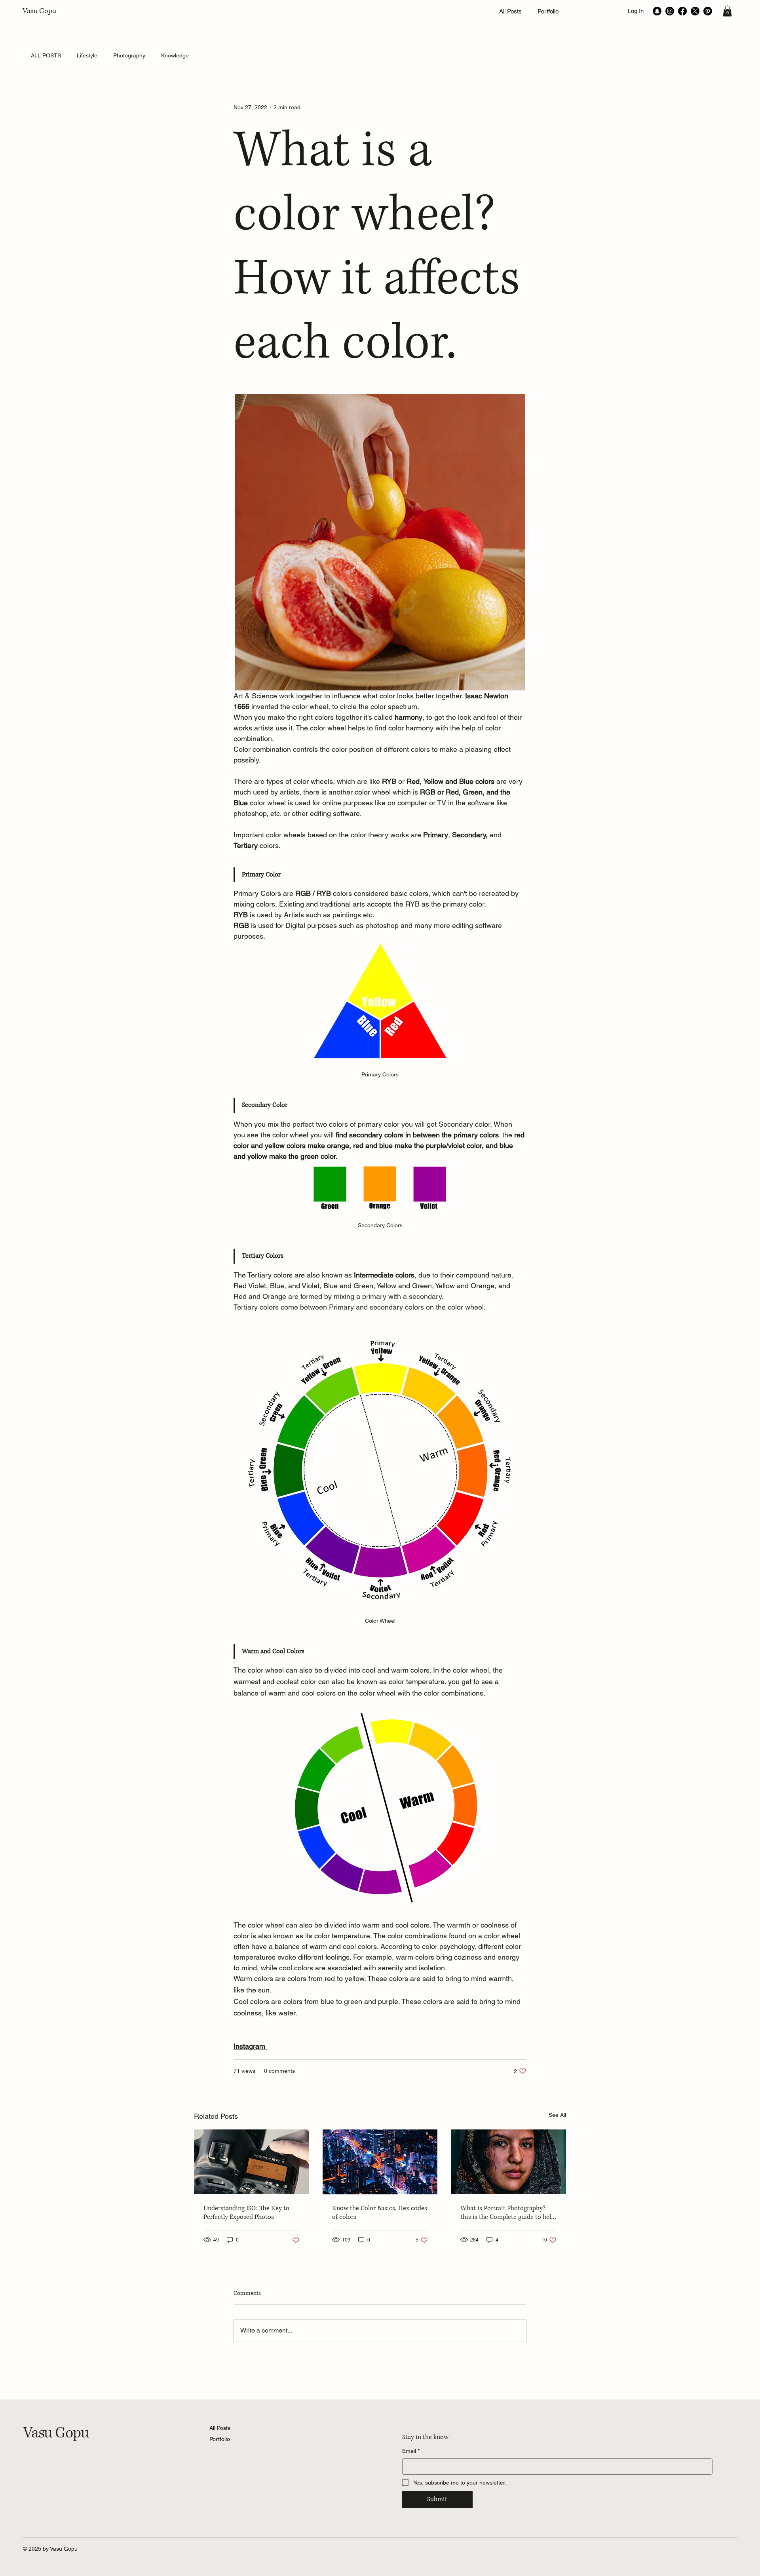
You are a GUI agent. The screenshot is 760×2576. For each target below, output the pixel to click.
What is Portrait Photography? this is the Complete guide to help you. (507, 2213)
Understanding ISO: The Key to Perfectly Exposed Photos (246, 2213)
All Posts (220, 2428)
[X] (695, 11)
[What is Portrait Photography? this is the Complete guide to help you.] (508, 2162)
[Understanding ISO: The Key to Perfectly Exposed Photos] (252, 2162)
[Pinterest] (708, 11)
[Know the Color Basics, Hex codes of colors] (380, 2162)
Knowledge (175, 55)
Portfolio (220, 2439)
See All (557, 2115)
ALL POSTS (46, 55)
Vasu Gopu (39, 11)
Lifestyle (87, 55)
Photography (129, 55)
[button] (727, 11)
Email (411, 2451)
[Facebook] (682, 11)
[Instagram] (670, 11)
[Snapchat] (657, 11)
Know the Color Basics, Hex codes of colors (380, 2213)
